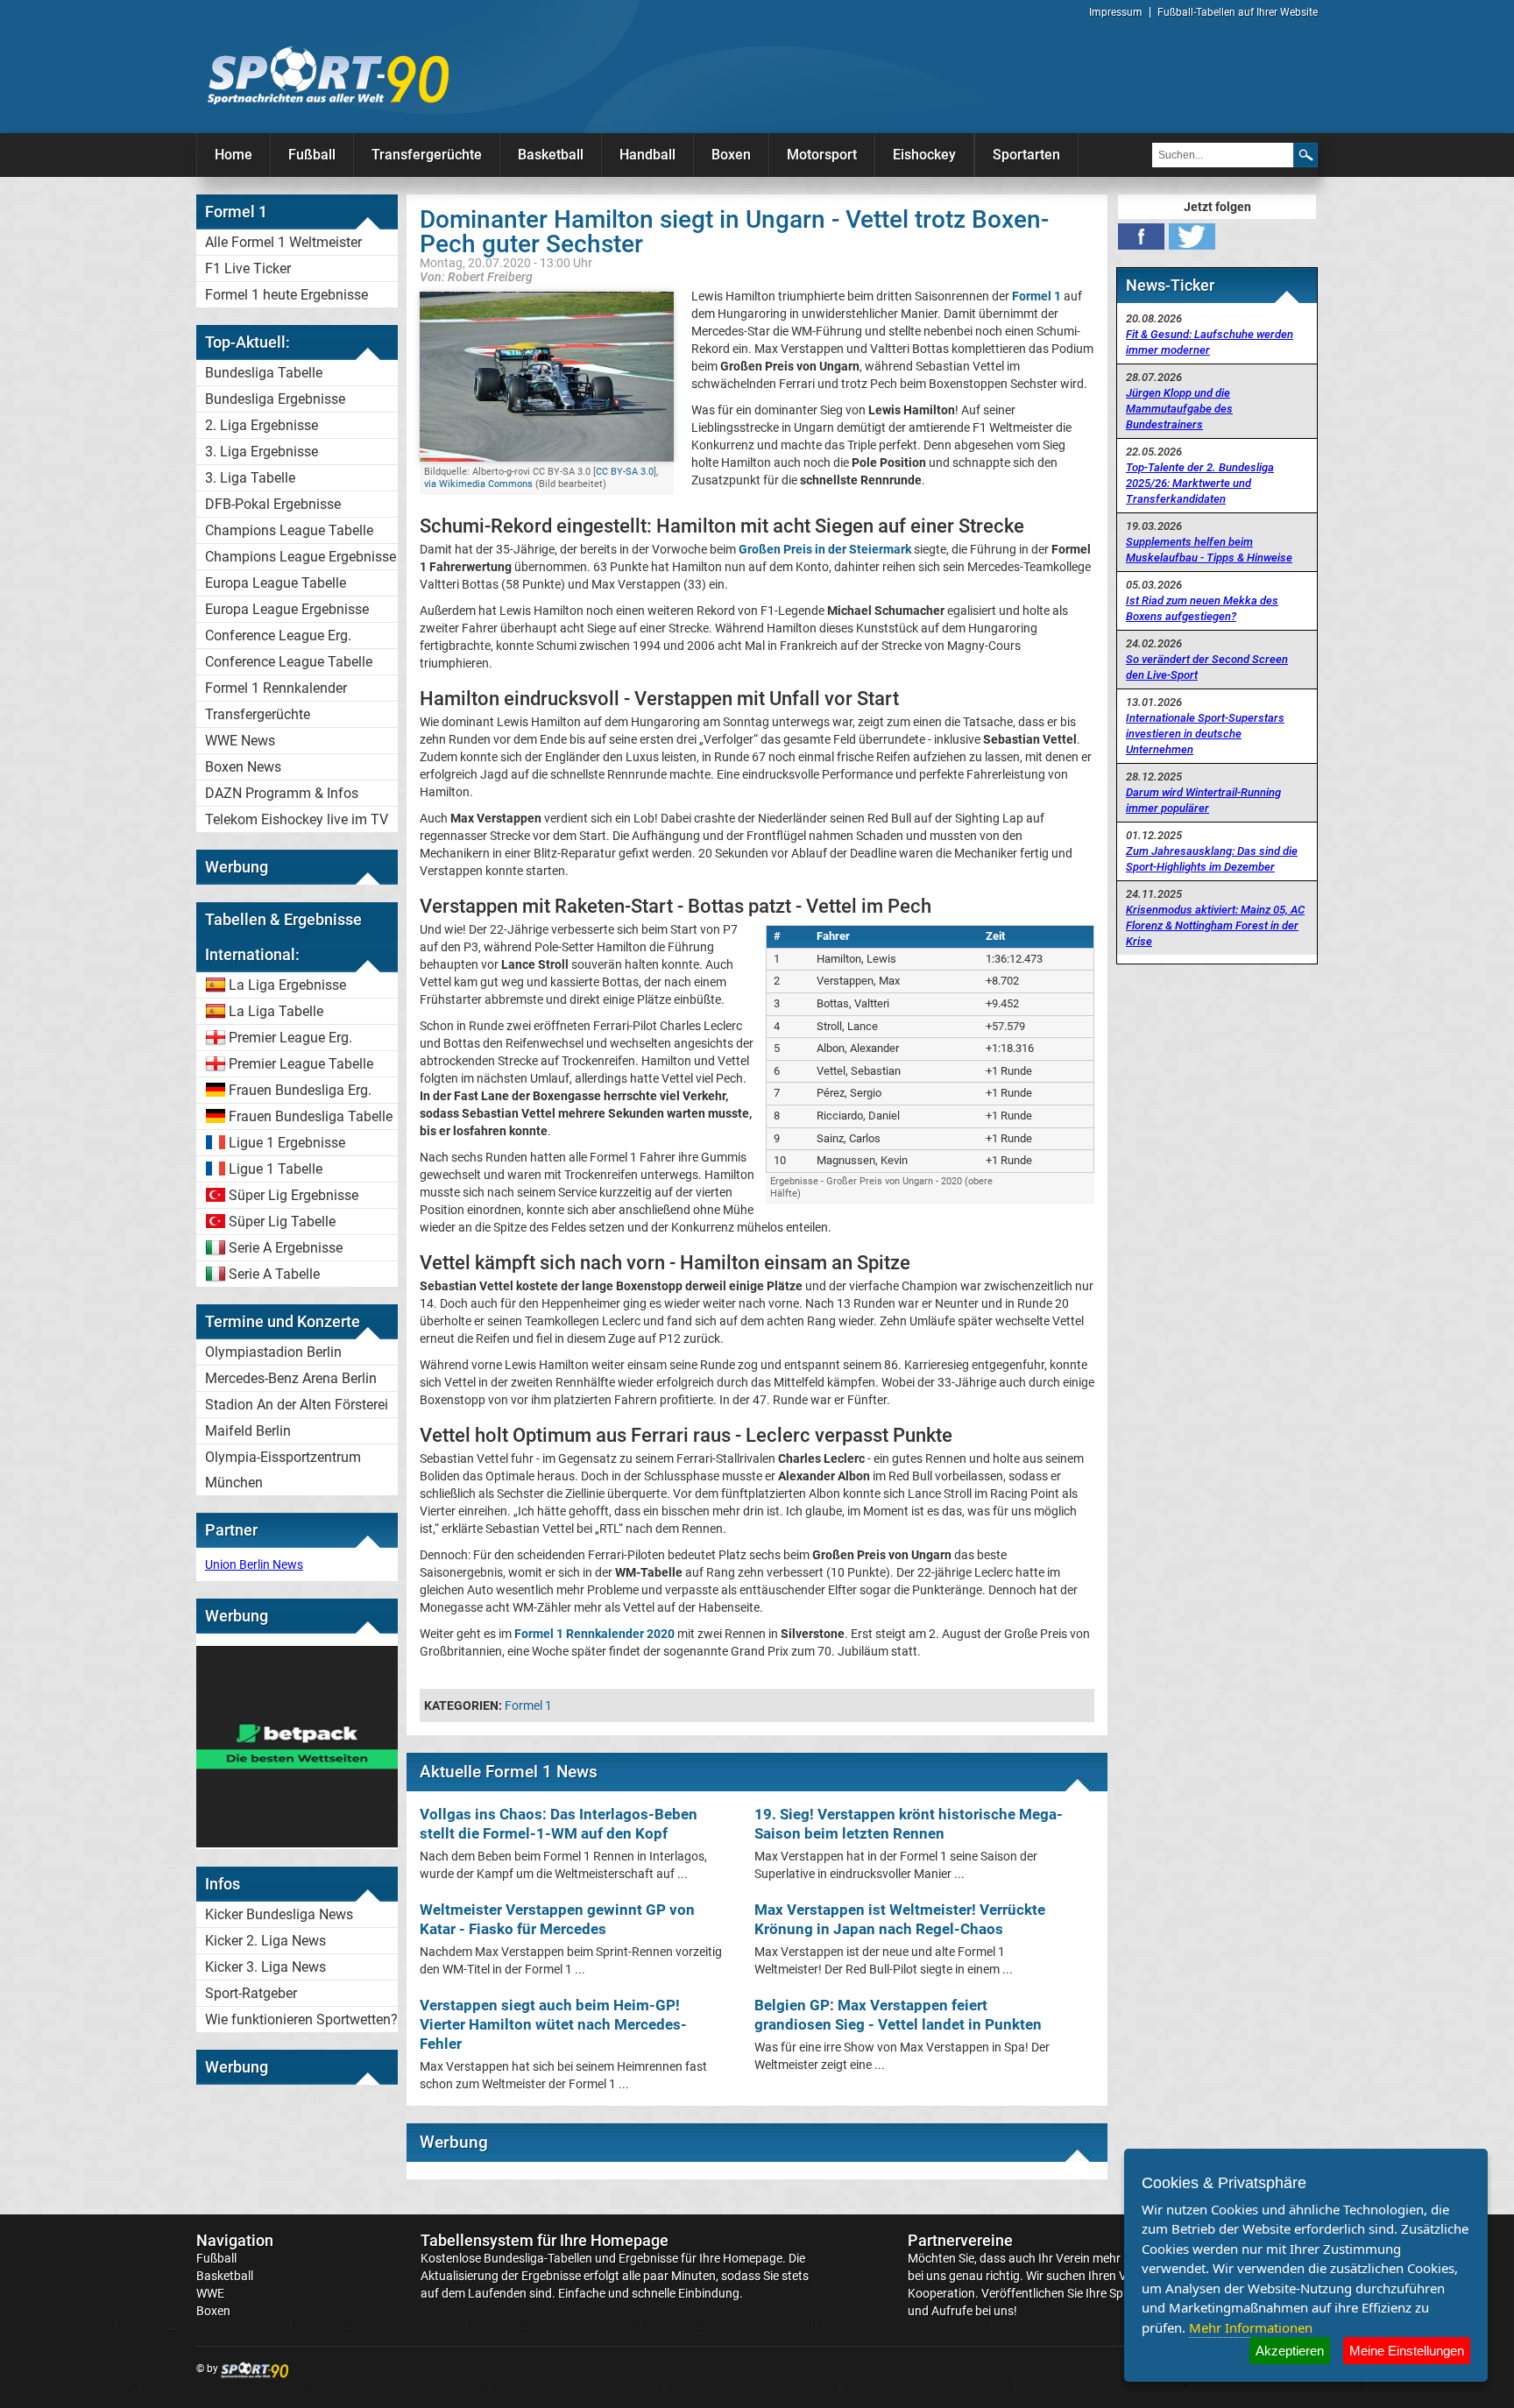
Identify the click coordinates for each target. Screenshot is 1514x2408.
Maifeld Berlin (248, 1431)
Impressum (1116, 12)
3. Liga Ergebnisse (262, 452)
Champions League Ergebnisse (301, 557)
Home (233, 155)
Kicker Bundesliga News (279, 1914)
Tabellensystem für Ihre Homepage (545, 2240)
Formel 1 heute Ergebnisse (287, 295)
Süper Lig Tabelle (282, 1222)
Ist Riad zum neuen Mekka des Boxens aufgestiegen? (1202, 608)
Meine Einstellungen (1407, 2351)
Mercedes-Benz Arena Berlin (291, 1378)
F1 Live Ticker (248, 268)
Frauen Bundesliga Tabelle (311, 1116)
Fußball (312, 155)
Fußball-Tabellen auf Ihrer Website (1238, 12)
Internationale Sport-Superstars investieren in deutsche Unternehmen (1205, 734)
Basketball (551, 155)
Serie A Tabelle (274, 1274)
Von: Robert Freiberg (476, 276)
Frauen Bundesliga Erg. (300, 1090)
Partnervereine (960, 2240)
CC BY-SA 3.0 (625, 472)
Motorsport (822, 155)
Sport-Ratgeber (251, 1993)
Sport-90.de (328, 75)
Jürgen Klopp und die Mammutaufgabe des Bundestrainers (1179, 409)
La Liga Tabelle (276, 1011)
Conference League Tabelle (289, 662)
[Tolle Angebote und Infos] (297, 1843)
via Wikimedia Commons (478, 484)
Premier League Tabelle (301, 1064)
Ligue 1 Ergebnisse (287, 1143)
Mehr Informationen (1251, 2327)
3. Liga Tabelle (250, 478)
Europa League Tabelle (276, 583)
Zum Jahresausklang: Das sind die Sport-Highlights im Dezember (1212, 859)
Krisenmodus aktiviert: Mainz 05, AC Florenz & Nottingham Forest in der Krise (1215, 925)
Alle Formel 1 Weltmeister (283, 242)
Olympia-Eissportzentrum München (283, 1470)
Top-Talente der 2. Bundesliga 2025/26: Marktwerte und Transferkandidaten (1200, 483)
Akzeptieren (1290, 2351)
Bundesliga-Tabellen (538, 2258)
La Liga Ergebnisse (287, 985)
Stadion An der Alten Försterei (297, 1405)
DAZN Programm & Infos (282, 793)
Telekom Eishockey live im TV (297, 819)
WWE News (240, 741)
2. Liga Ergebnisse (262, 425)
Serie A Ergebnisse (286, 1248)
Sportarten (1026, 155)
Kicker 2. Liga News (265, 1941)
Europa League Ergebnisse (287, 609)
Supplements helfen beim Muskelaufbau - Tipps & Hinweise (1209, 550)
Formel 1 (528, 1705)
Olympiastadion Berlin (273, 1352)
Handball (647, 155)
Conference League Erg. (278, 636)
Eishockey (924, 155)
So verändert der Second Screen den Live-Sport (1207, 667)
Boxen (731, 155)
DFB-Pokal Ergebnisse (273, 504)
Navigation (235, 2240)
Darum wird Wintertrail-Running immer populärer (1203, 800)
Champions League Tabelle (289, 530)
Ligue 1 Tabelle (276, 1169)
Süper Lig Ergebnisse (294, 1195)
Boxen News (243, 767)
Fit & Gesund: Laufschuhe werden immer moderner (1210, 342)
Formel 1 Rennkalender (276, 688)
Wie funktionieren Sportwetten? (301, 2020)
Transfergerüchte (427, 155)
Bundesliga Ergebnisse (275, 399)
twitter (1192, 237)
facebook (1141, 237)
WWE (210, 2293)
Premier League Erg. (290, 1038)
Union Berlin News (254, 1564)
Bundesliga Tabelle (264, 373)
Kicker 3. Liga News (265, 1967)
